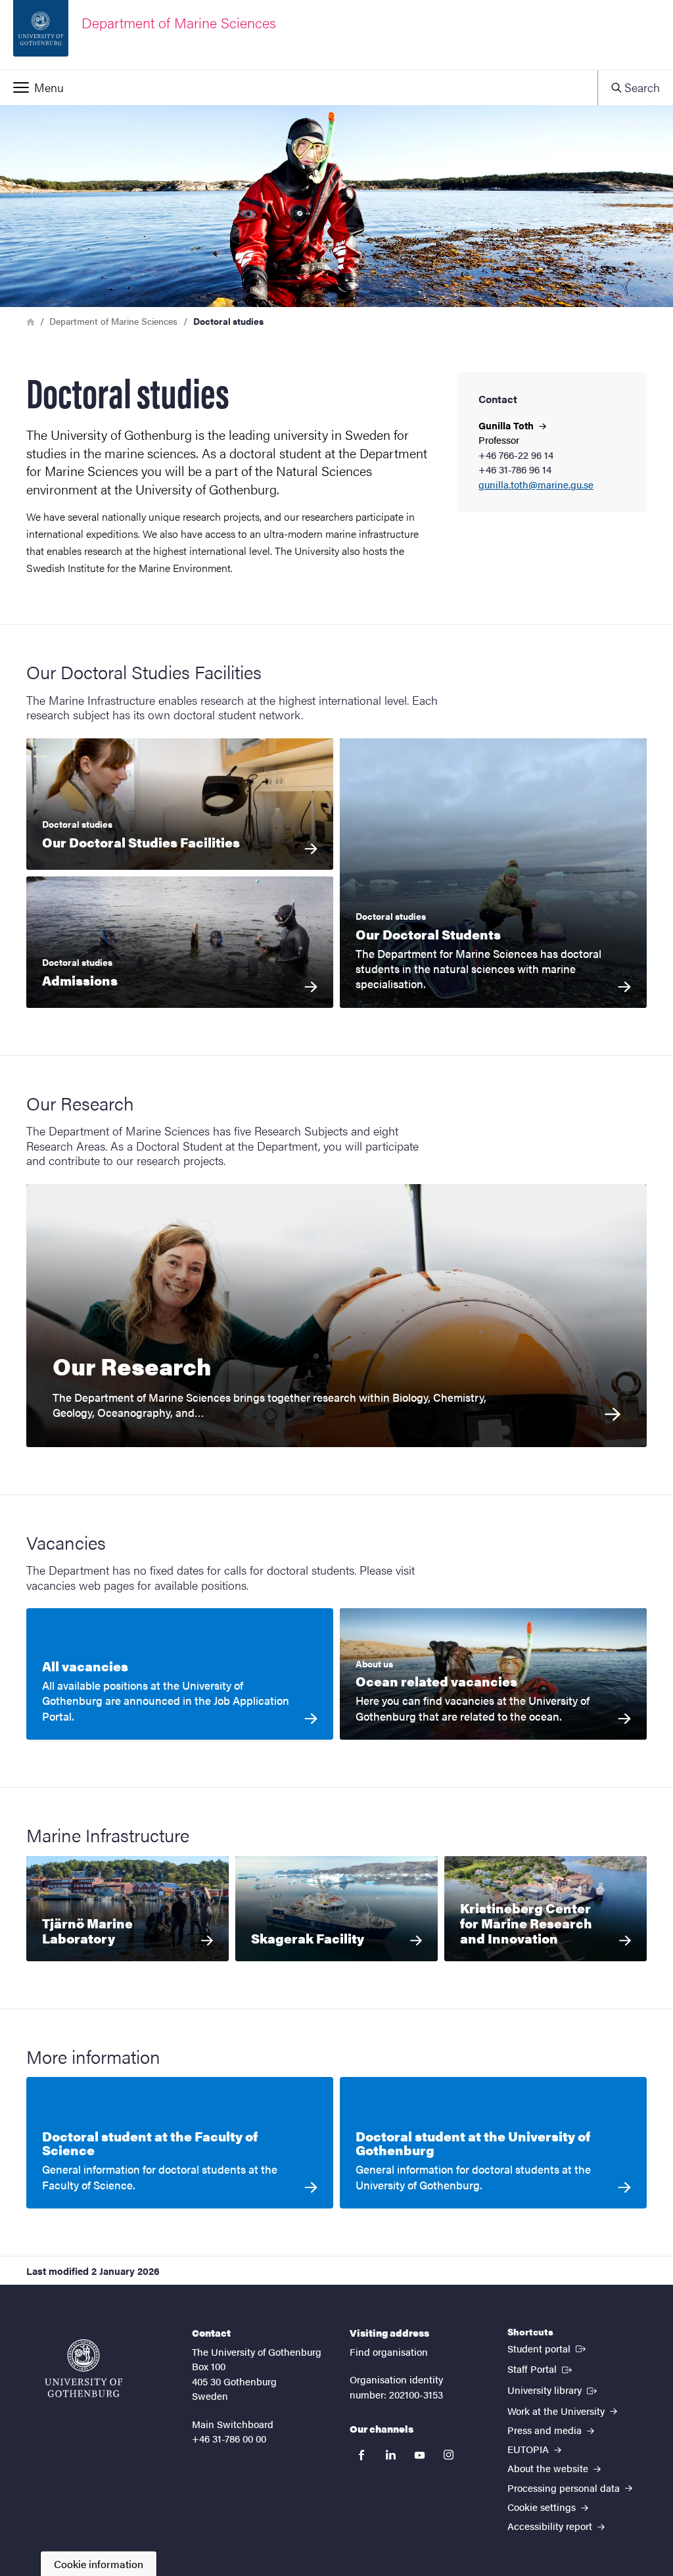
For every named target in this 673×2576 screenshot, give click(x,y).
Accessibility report (551, 2526)
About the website (549, 2468)
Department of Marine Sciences (113, 321)
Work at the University (557, 2411)
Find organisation (389, 2351)
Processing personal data (565, 2488)
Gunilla (507, 425)
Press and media (546, 2430)
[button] (299, 87)
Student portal (548, 2348)
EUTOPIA (529, 2449)
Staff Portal (541, 2368)
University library (553, 2389)
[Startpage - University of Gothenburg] (83, 2368)
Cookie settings (543, 2507)
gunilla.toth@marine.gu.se (536, 485)
